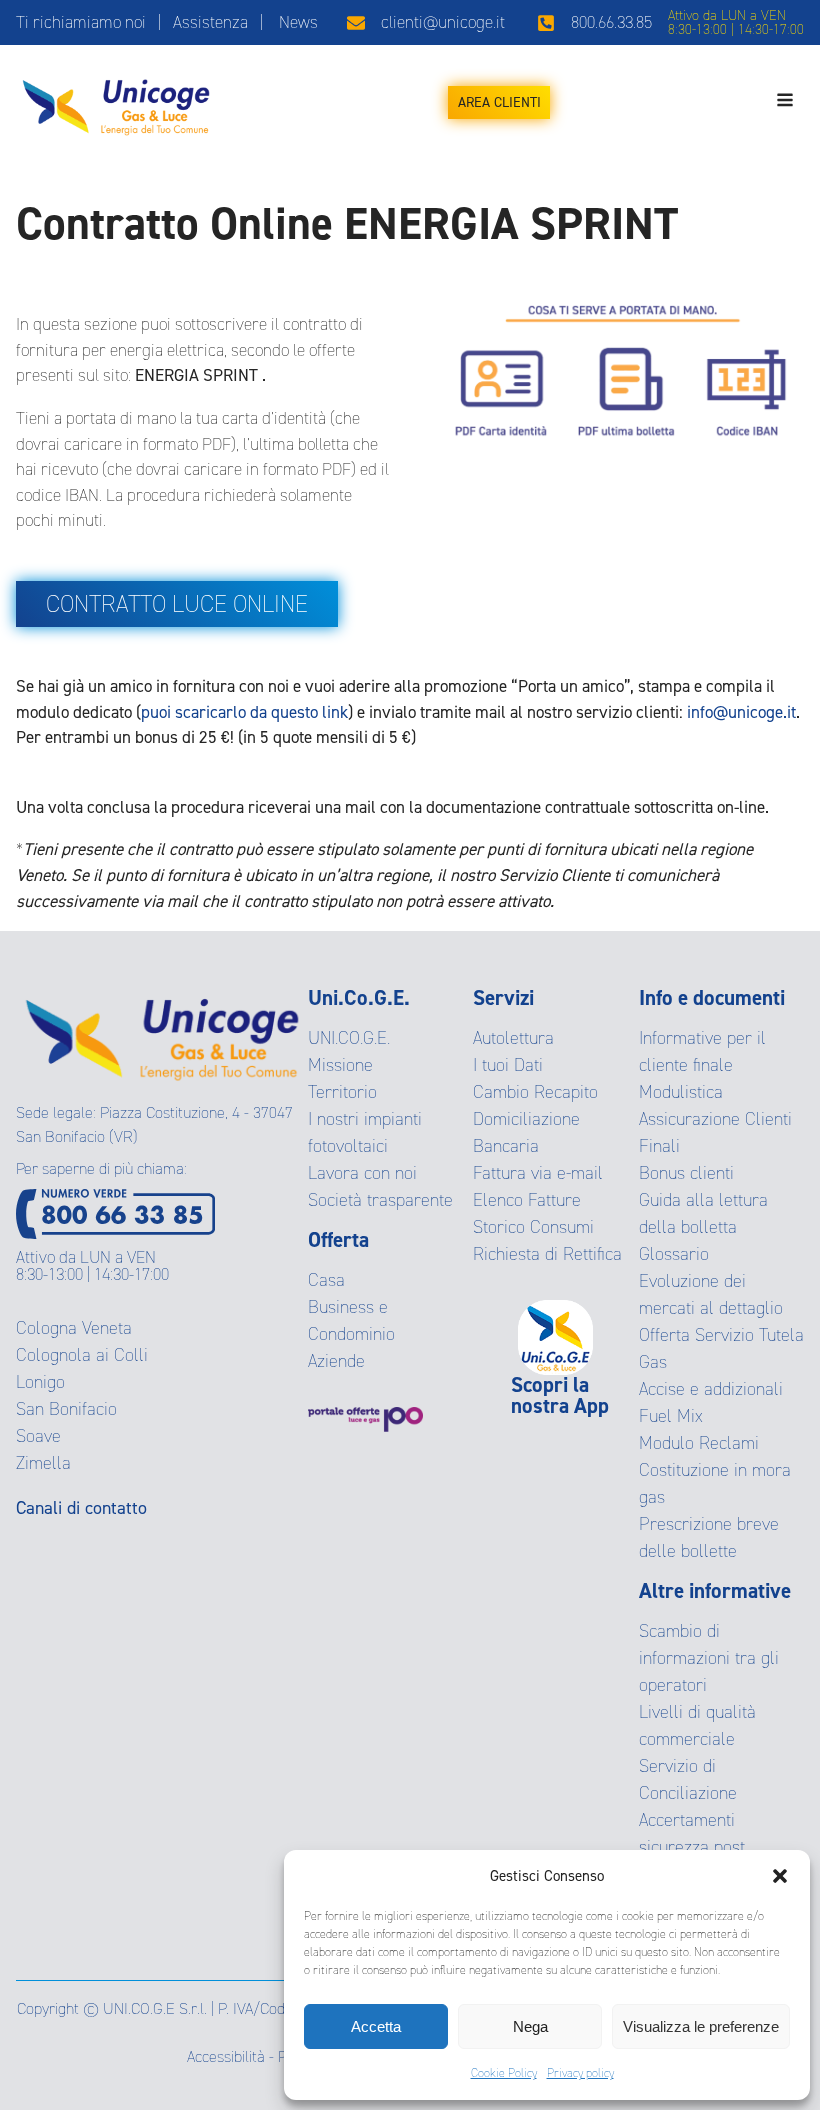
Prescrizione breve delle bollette (709, 1537)
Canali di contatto (81, 1508)
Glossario (674, 1254)
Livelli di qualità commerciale (697, 1725)
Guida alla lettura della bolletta (703, 1213)
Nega (530, 2026)
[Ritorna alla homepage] (116, 102)
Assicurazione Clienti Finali (715, 1132)
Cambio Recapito (535, 1092)
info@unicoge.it (741, 712)
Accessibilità (226, 2056)
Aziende (336, 1361)
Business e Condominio (351, 1320)
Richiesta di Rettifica (547, 1254)
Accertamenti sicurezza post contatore (692, 1847)
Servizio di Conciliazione (688, 1779)
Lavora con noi (362, 1173)
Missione (340, 1065)
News (298, 22)
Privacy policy (580, 2073)
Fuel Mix (671, 1416)
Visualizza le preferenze (701, 2026)
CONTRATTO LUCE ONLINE (177, 604)
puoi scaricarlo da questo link (244, 712)
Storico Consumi (533, 1227)
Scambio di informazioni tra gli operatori (709, 1658)
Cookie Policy (504, 2073)
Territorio (342, 1092)
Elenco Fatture (527, 1200)
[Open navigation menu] (785, 102)
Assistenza (210, 22)
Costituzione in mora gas (715, 1483)
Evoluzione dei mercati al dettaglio (711, 1294)
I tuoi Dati (508, 1065)
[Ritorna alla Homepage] (162, 1032)
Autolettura (513, 1038)
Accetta (376, 2026)
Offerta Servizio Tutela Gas (721, 1348)
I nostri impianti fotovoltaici (365, 1132)
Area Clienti (499, 102)
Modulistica (681, 1092)
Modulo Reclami (699, 1443)
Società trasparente (380, 1200)
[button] (780, 1876)
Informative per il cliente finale (702, 1051)
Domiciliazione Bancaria (526, 1132)
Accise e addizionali (711, 1389)
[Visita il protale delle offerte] (390, 1419)
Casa (326, 1280)
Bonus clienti (686, 1173)
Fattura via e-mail (538, 1173)
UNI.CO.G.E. (349, 1038)
